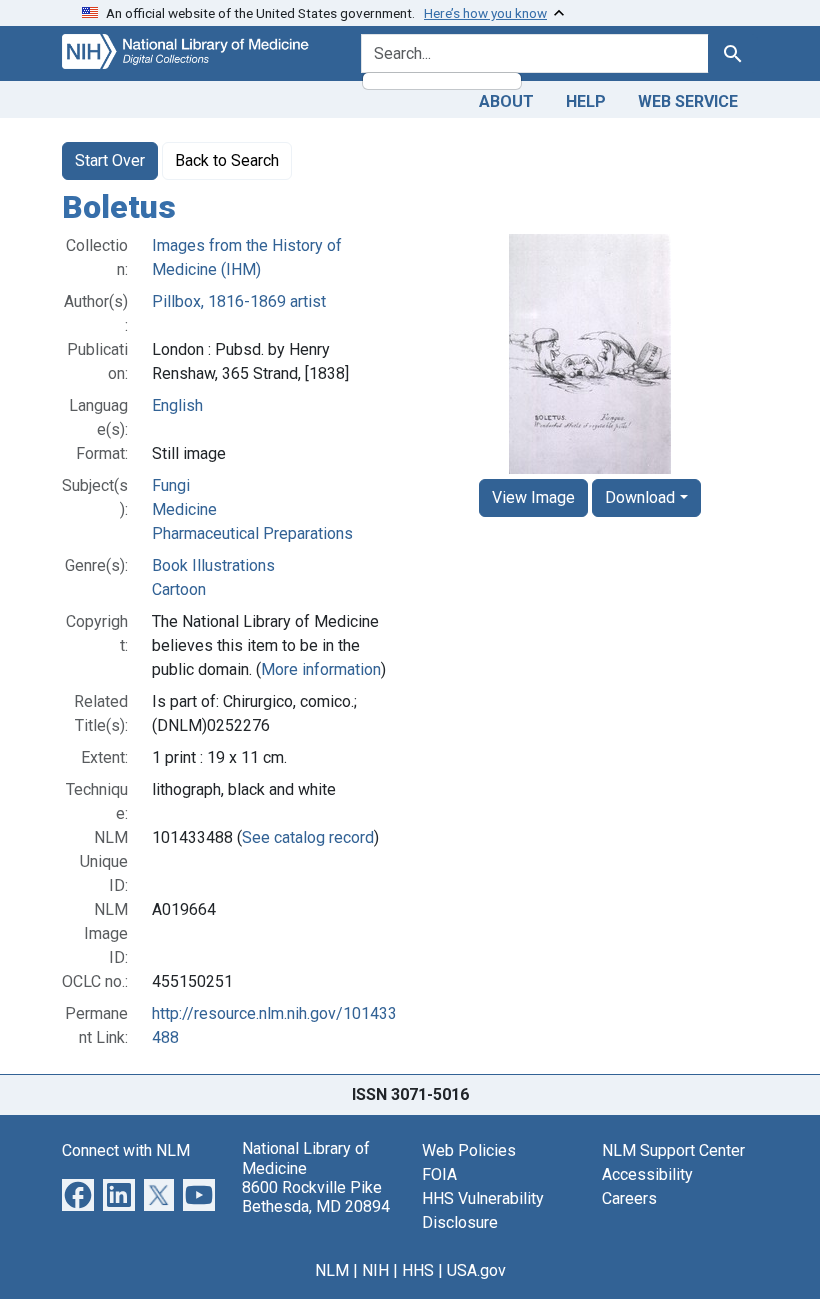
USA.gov (476, 1270)
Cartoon (179, 589)
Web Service (688, 101)
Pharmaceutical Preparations (252, 533)
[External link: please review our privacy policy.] (78, 1194)
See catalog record (308, 837)
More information (321, 669)
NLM (332, 1270)
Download (640, 497)
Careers (629, 1198)
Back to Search (227, 160)
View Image (533, 497)
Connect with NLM (126, 1150)
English (177, 405)
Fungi (171, 485)
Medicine (184, 509)
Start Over (110, 160)
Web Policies (469, 1150)
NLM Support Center (673, 1150)
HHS (418, 1270)
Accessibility (647, 1174)
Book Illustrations (213, 565)
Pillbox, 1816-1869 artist (239, 301)
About (506, 101)
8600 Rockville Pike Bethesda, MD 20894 (316, 1197)
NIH (375, 1270)
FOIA (439, 1174)
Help (586, 101)
